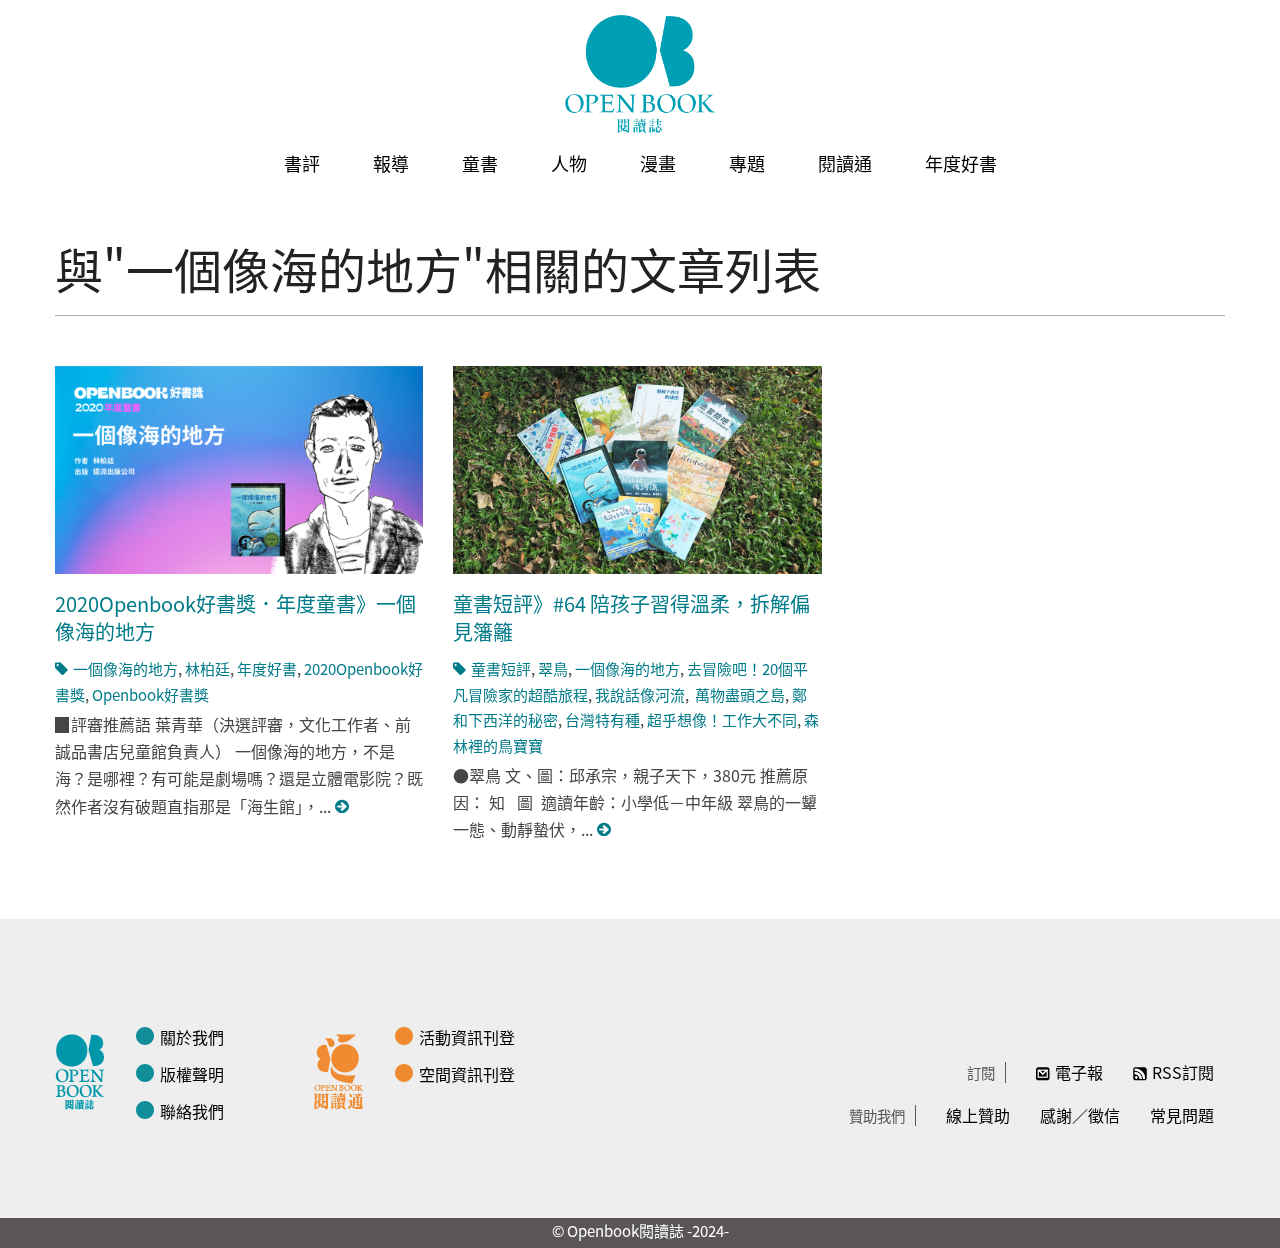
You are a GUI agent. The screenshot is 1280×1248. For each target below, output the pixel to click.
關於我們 (192, 1037)
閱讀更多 (343, 806)
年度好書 (961, 163)
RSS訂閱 (1183, 1072)
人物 (569, 163)
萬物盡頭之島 (738, 694)
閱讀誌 (85, 1069)
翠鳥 (553, 668)
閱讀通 (845, 163)
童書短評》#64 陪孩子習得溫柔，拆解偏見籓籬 (631, 617)
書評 (302, 163)
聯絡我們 (192, 1111)
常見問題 (1182, 1115)
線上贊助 (978, 1115)
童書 (480, 163)
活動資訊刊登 (467, 1037)
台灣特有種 (602, 719)
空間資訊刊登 (467, 1074)
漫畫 (658, 163)
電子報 (1079, 1072)
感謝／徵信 (1080, 1115)
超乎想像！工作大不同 (722, 719)
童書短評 (501, 668)
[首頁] (640, 74)
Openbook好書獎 (150, 694)
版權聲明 (192, 1074)
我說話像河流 (640, 694)
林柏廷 (207, 668)
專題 (747, 163)
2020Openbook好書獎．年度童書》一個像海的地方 (235, 617)
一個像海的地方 (125, 668)
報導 (391, 163)
